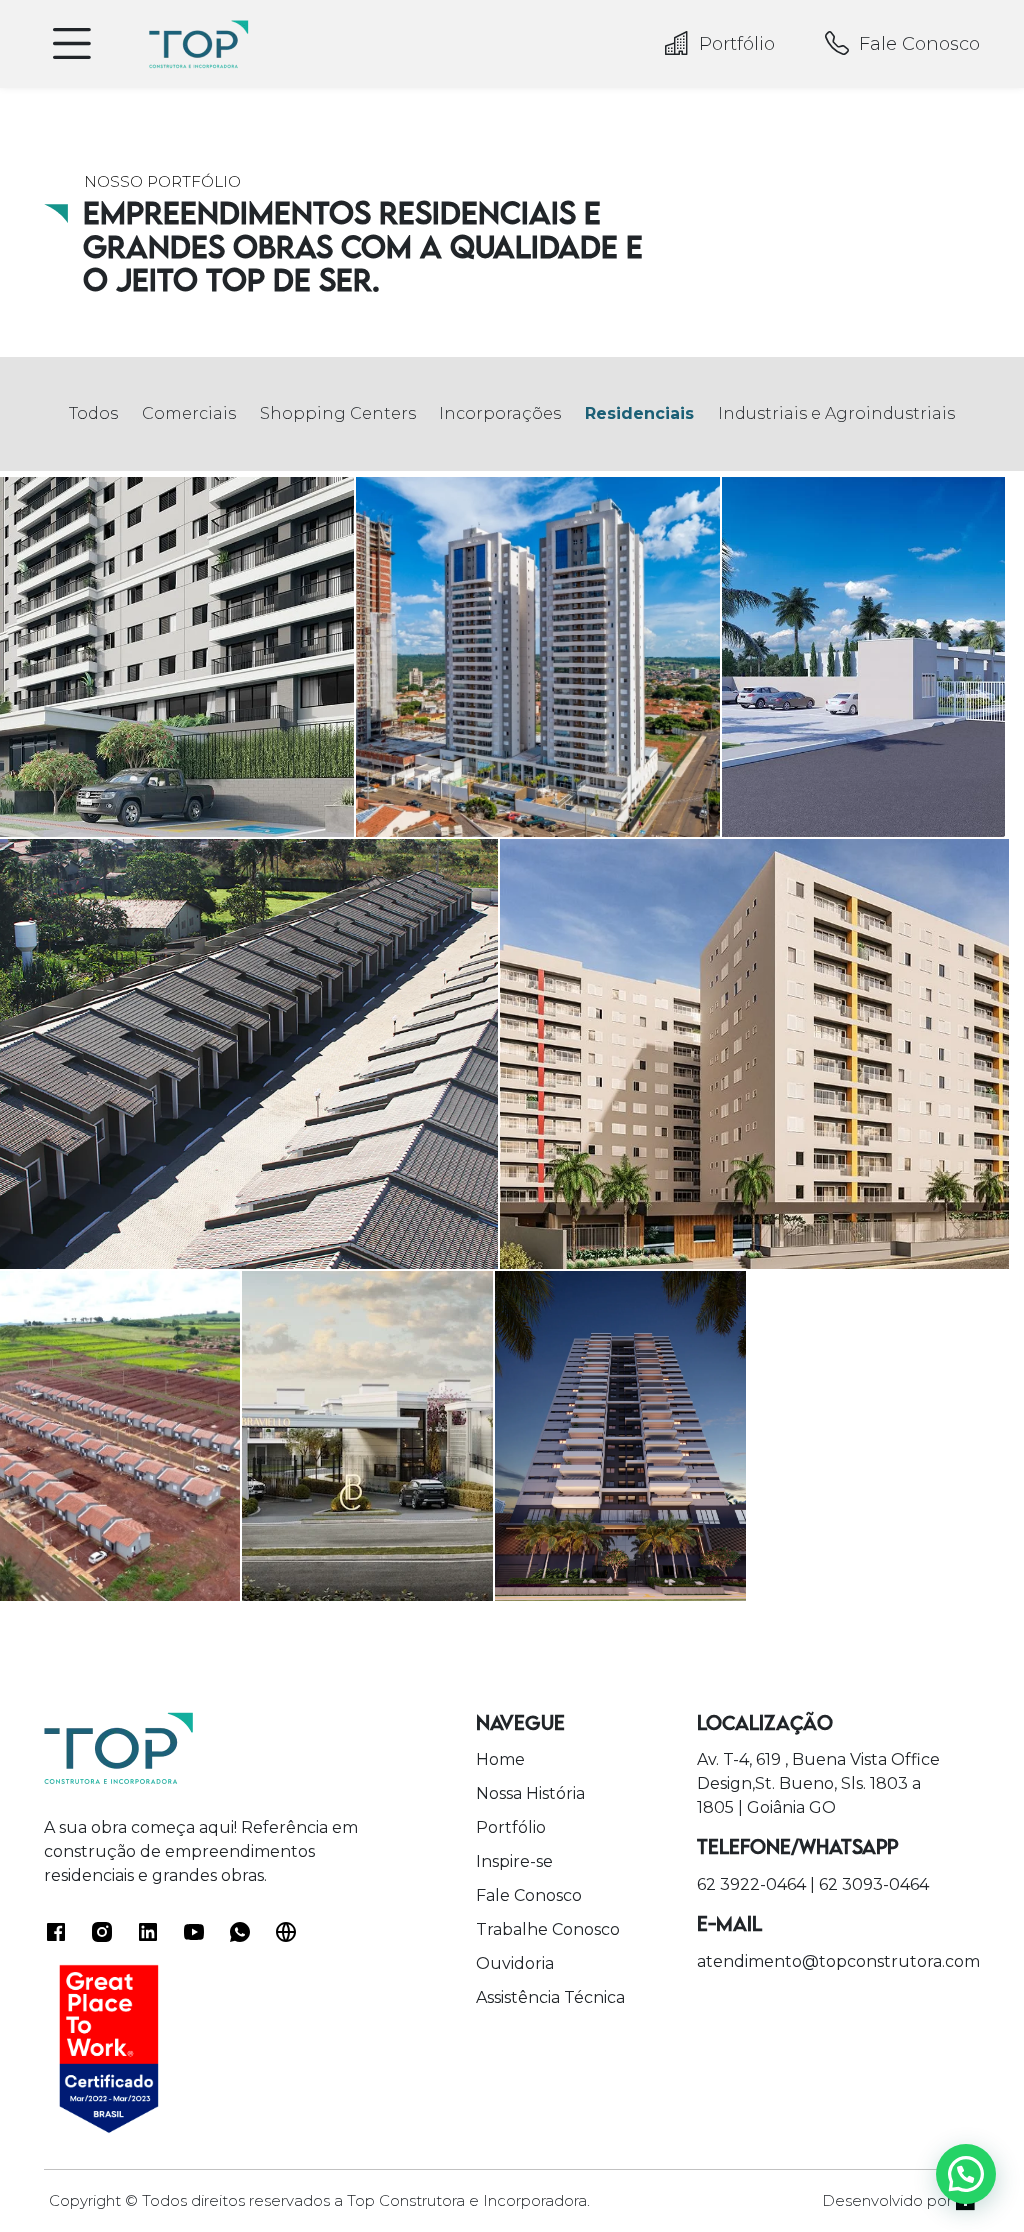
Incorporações (500, 413)
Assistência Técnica (550, 1997)
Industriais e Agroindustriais (836, 413)
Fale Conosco (919, 44)
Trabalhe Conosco (548, 1929)
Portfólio (737, 44)
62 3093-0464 (874, 1884)
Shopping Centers (338, 413)
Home (500, 1759)
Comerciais (189, 413)
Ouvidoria (515, 1963)
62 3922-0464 (751, 1884)
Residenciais (639, 413)
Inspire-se (514, 1861)
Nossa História (530, 1793)
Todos (93, 413)
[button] (966, 2174)
